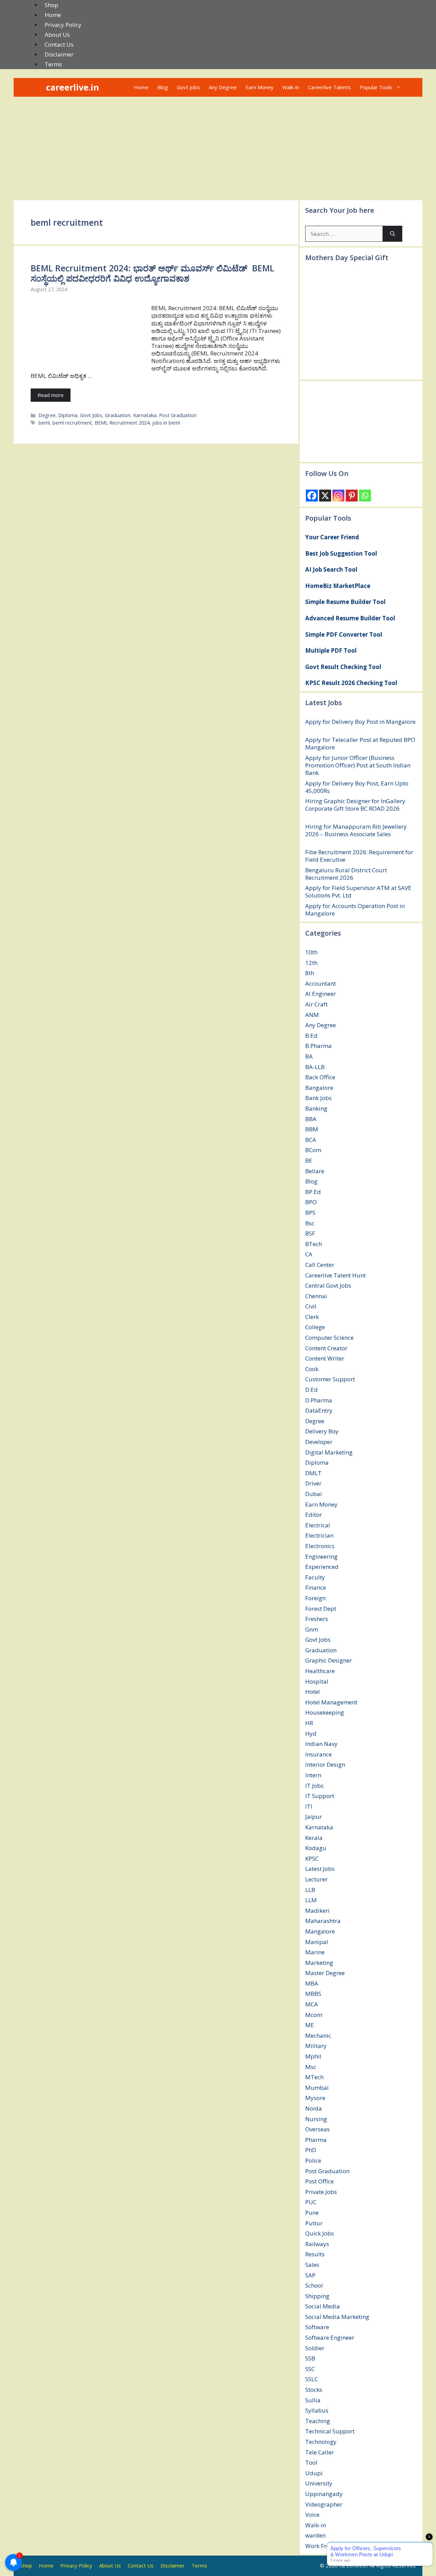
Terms (53, 64)
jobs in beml (166, 423)
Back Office (320, 1077)
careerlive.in (73, 87)
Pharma (316, 2140)
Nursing (316, 2119)
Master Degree (325, 1973)
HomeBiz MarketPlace (338, 586)
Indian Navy (321, 1744)
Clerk (312, 1317)
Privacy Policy (63, 25)
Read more (51, 395)
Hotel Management (331, 1702)
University (319, 2483)
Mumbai (317, 2088)
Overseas (317, 2129)
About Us (57, 35)
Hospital (317, 1681)
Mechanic (318, 2036)
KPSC (312, 1858)
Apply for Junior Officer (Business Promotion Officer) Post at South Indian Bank (358, 765)
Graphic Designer (329, 1660)
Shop (51, 5)
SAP (310, 2275)
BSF (310, 1233)
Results (315, 2254)
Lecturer (316, 1879)
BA (309, 1056)
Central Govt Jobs (328, 1285)
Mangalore (320, 1931)
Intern (313, 1775)
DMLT (313, 1473)
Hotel (313, 1692)
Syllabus (317, 2410)
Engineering (321, 1556)
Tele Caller (320, 2452)
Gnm (312, 1629)
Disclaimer (59, 54)
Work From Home (329, 2546)
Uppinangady (324, 2494)
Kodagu (316, 1848)
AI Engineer (321, 994)
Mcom (314, 2015)
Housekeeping (325, 1712)
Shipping (317, 2296)
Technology (321, 2442)
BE (309, 1160)
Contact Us (59, 44)
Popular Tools (376, 87)
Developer (319, 1442)
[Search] (393, 234)
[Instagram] (338, 496)
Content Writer (325, 1358)
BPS (310, 1213)
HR (309, 1723)
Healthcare (320, 1671)
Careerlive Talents (329, 87)
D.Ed (312, 1390)
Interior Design (325, 1764)
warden (315, 2535)
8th (310, 973)
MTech (314, 2077)
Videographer (324, 2504)
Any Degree (223, 87)
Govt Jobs (188, 87)
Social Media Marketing (337, 2317)
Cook (312, 1369)
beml (44, 423)
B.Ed (311, 1036)
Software (317, 2327)
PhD (311, 2150)
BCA (311, 1140)
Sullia (313, 2400)
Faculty (315, 1577)
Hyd (311, 1734)
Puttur (314, 2223)
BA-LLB (315, 1067)
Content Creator (326, 1348)
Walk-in (291, 87)
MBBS (313, 1994)
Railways (317, 2244)
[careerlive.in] (37, 87)
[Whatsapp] (365, 496)
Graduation (118, 415)
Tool (311, 2462)
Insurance (318, 1754)
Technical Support (330, 2431)
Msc (311, 2067)
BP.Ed (313, 1192)
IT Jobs (314, 1786)
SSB (310, 2358)
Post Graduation (178, 415)
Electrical (318, 1525)
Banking (316, 1108)
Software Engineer (330, 2338)
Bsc (310, 1223)
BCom (313, 1150)
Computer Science (329, 1338)
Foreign (315, 1598)
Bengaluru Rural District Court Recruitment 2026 (346, 874)
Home (53, 15)
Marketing (319, 1963)
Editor (314, 1515)
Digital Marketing (329, 1452)
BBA (311, 1119)
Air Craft (316, 1004)
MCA (312, 2004)
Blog (163, 87)
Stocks (314, 2390)
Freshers (317, 1619)
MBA (312, 1983)
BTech (314, 1244)
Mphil (313, 2056)
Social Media (323, 2306)
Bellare (315, 1171)
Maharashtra (323, 1921)
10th (311, 952)
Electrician (319, 1535)
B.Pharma (318, 1046)
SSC (310, 2369)
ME (310, 2025)
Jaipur (314, 1817)
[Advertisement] (218, 148)
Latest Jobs (320, 1869)
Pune (312, 2213)
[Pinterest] (352, 496)
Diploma (68, 415)
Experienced (322, 1567)
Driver (313, 1483)
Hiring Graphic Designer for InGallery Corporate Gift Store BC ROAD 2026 (355, 805)
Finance (316, 1587)
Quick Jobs (320, 2233)
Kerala (314, 1838)
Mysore (315, 2098)
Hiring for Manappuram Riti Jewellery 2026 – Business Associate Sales (356, 830)
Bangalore (319, 1088)
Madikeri (317, 1911)
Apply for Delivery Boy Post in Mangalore (360, 722)
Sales (312, 2265)
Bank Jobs (318, 1098)
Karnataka (145, 415)
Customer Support (330, 1379)
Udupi (314, 2473)
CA (309, 1254)
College (315, 1327)
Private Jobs (321, 2192)
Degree (47, 415)
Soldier (315, 2348)
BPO (311, 1202)
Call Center (320, 1265)
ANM (312, 1015)
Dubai (314, 1494)
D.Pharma (319, 1400)
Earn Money (260, 87)
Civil (311, 1306)
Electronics (320, 1546)
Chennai (316, 1296)
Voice (312, 2515)
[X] (325, 496)
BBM (312, 1129)
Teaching (318, 2421)
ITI (309, 1806)
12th (311, 963)
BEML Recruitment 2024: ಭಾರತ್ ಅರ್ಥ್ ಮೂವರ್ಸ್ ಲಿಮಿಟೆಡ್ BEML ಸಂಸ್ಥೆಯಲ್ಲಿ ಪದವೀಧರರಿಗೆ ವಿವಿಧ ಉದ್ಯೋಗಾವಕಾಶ (152, 273)
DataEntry (319, 1410)
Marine (315, 1952)
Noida (314, 2108)
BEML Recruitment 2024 (122, 423)
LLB (310, 1890)
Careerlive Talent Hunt (336, 1275)
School (314, 2285)
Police (313, 2160)
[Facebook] (312, 496)
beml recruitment (72, 423)
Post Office (320, 2181)
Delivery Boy (322, 1431)
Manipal (317, 1942)
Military (316, 2046)
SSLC (312, 2379)
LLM (311, 1900)
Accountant (321, 983)
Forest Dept (321, 1609)
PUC (311, 2202)
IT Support (320, 1796)
